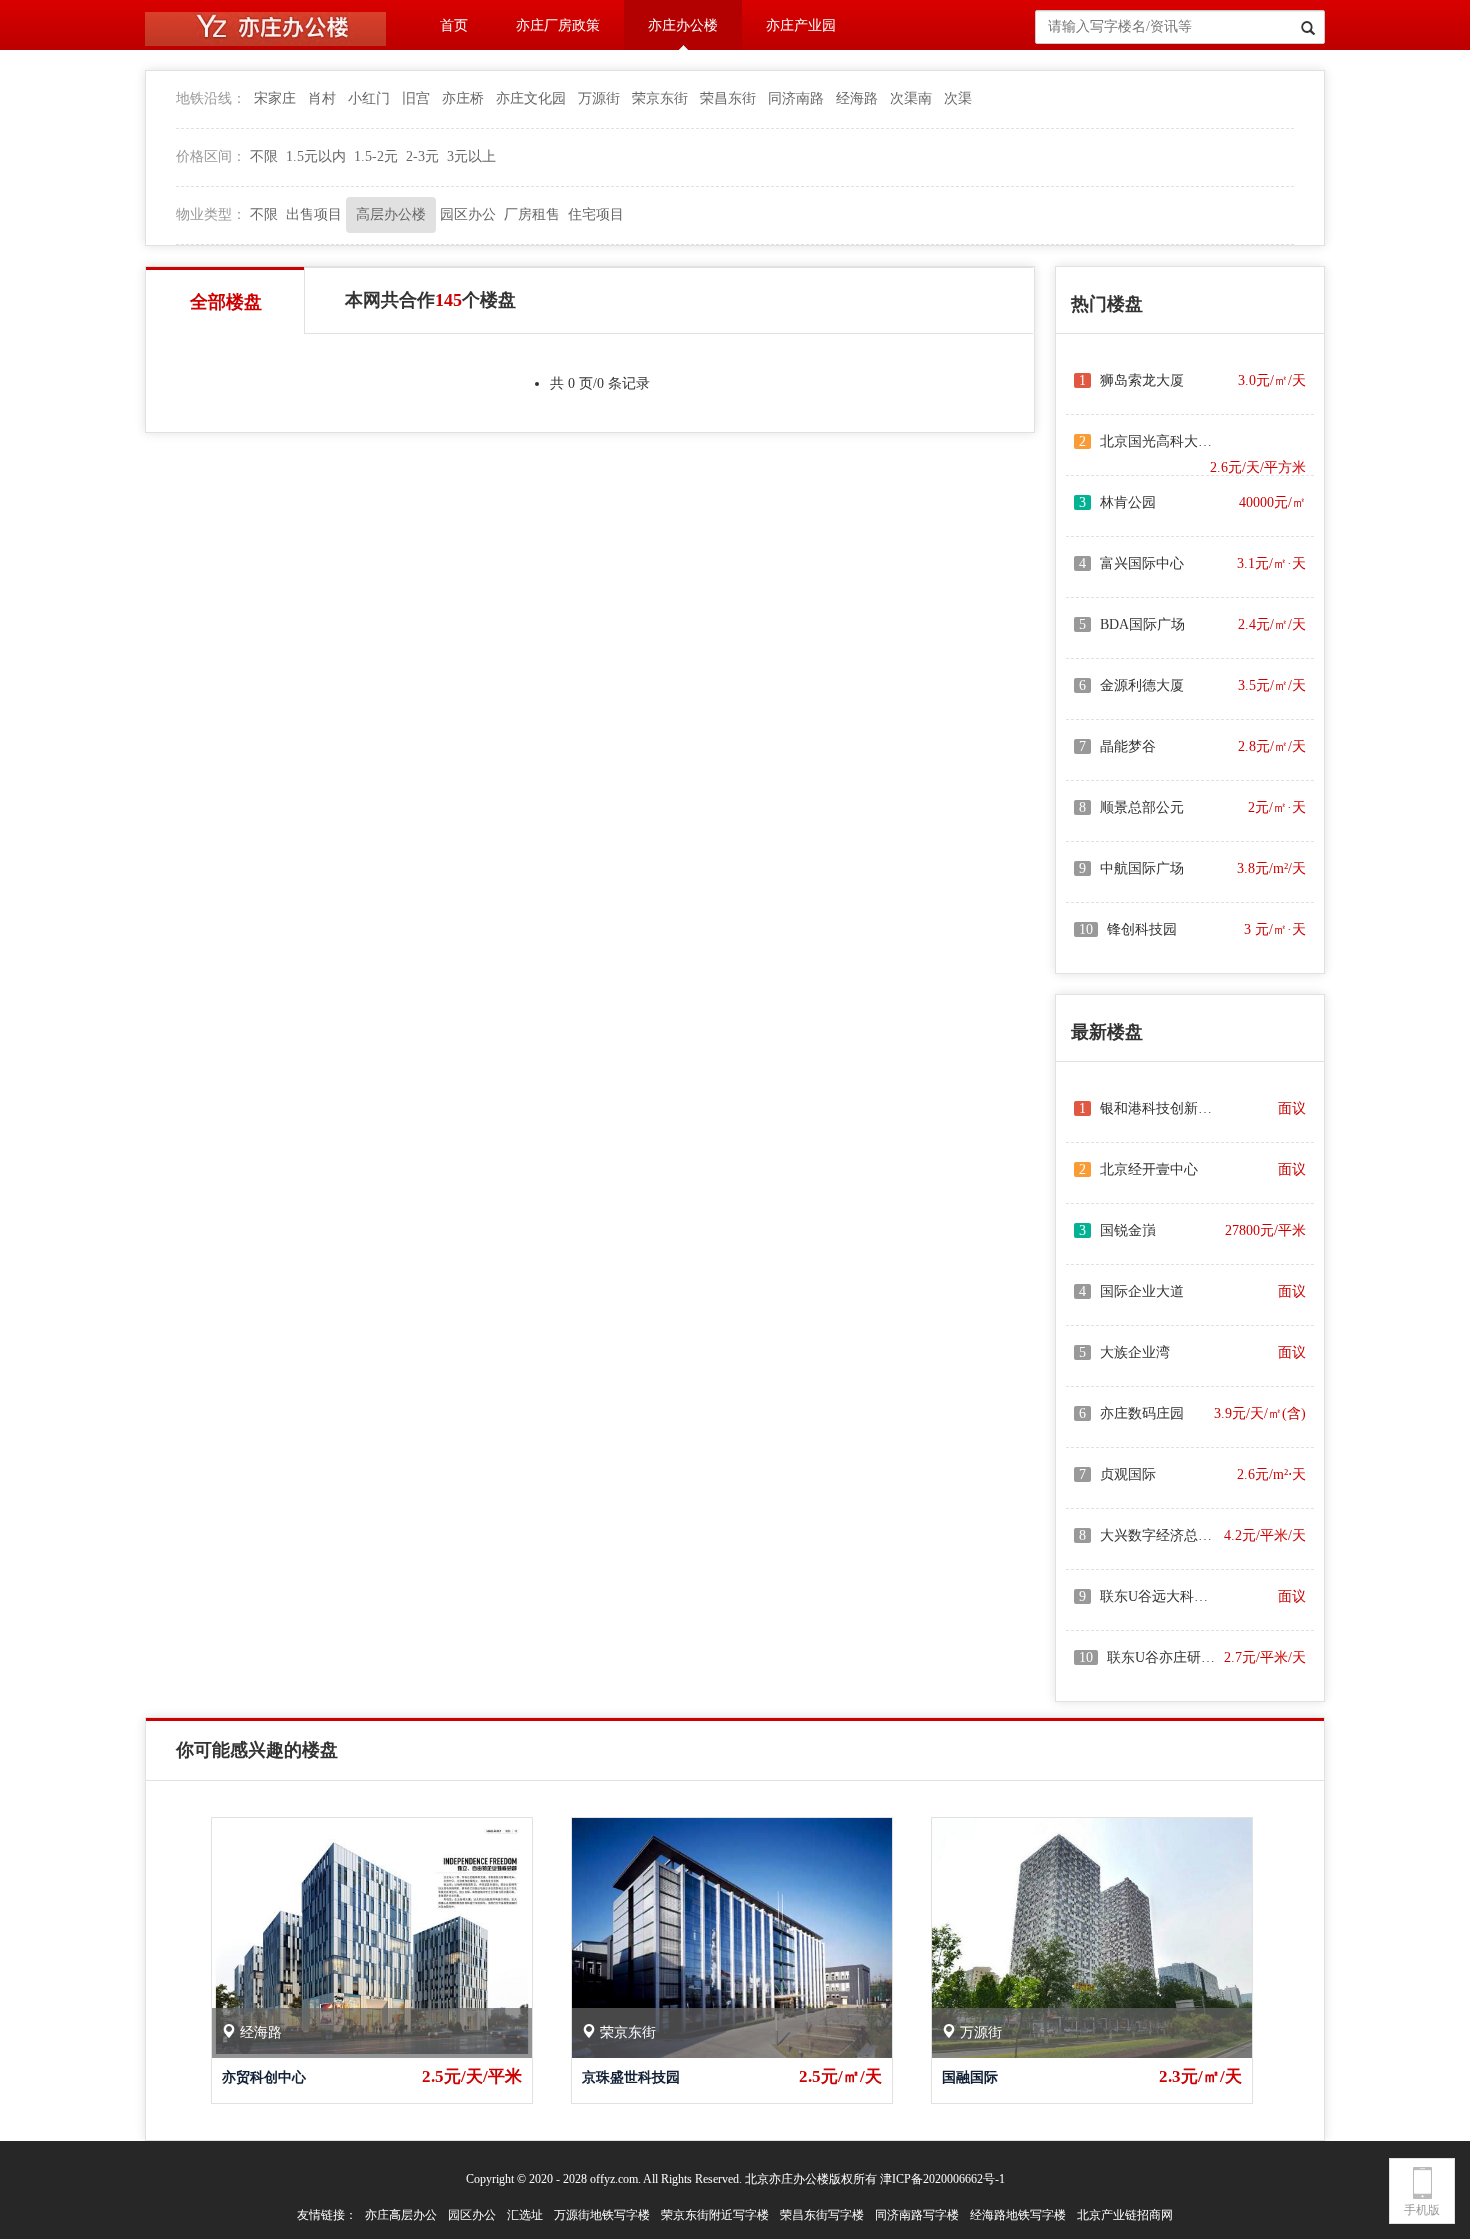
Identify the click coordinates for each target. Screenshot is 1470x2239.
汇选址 (525, 2215)
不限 (264, 156)
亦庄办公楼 (683, 25)
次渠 (958, 98)
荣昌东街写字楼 (822, 2215)
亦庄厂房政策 (558, 25)
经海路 (857, 98)
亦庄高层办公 (401, 2215)
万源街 (599, 98)
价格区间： (211, 156)
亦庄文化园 (531, 98)
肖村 (322, 98)
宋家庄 (275, 98)
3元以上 (471, 156)
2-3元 (422, 156)
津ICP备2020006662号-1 (942, 2179)
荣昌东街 (728, 98)
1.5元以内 (316, 156)
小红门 (369, 98)
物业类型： (211, 214)
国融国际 (970, 2077)
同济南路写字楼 (917, 2215)
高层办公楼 (391, 214)
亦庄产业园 (801, 25)
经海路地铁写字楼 (1018, 2215)
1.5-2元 (376, 156)
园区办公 (468, 214)
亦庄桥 (463, 98)
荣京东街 (660, 98)
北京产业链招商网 (1125, 2215)
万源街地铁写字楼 (602, 2215)
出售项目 (314, 214)
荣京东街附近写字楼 (715, 2215)
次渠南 (911, 98)
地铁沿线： (211, 98)
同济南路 (796, 98)
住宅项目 (596, 214)
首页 (454, 25)
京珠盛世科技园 (631, 2077)
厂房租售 (532, 214)
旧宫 (416, 98)
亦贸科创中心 (264, 2077)
